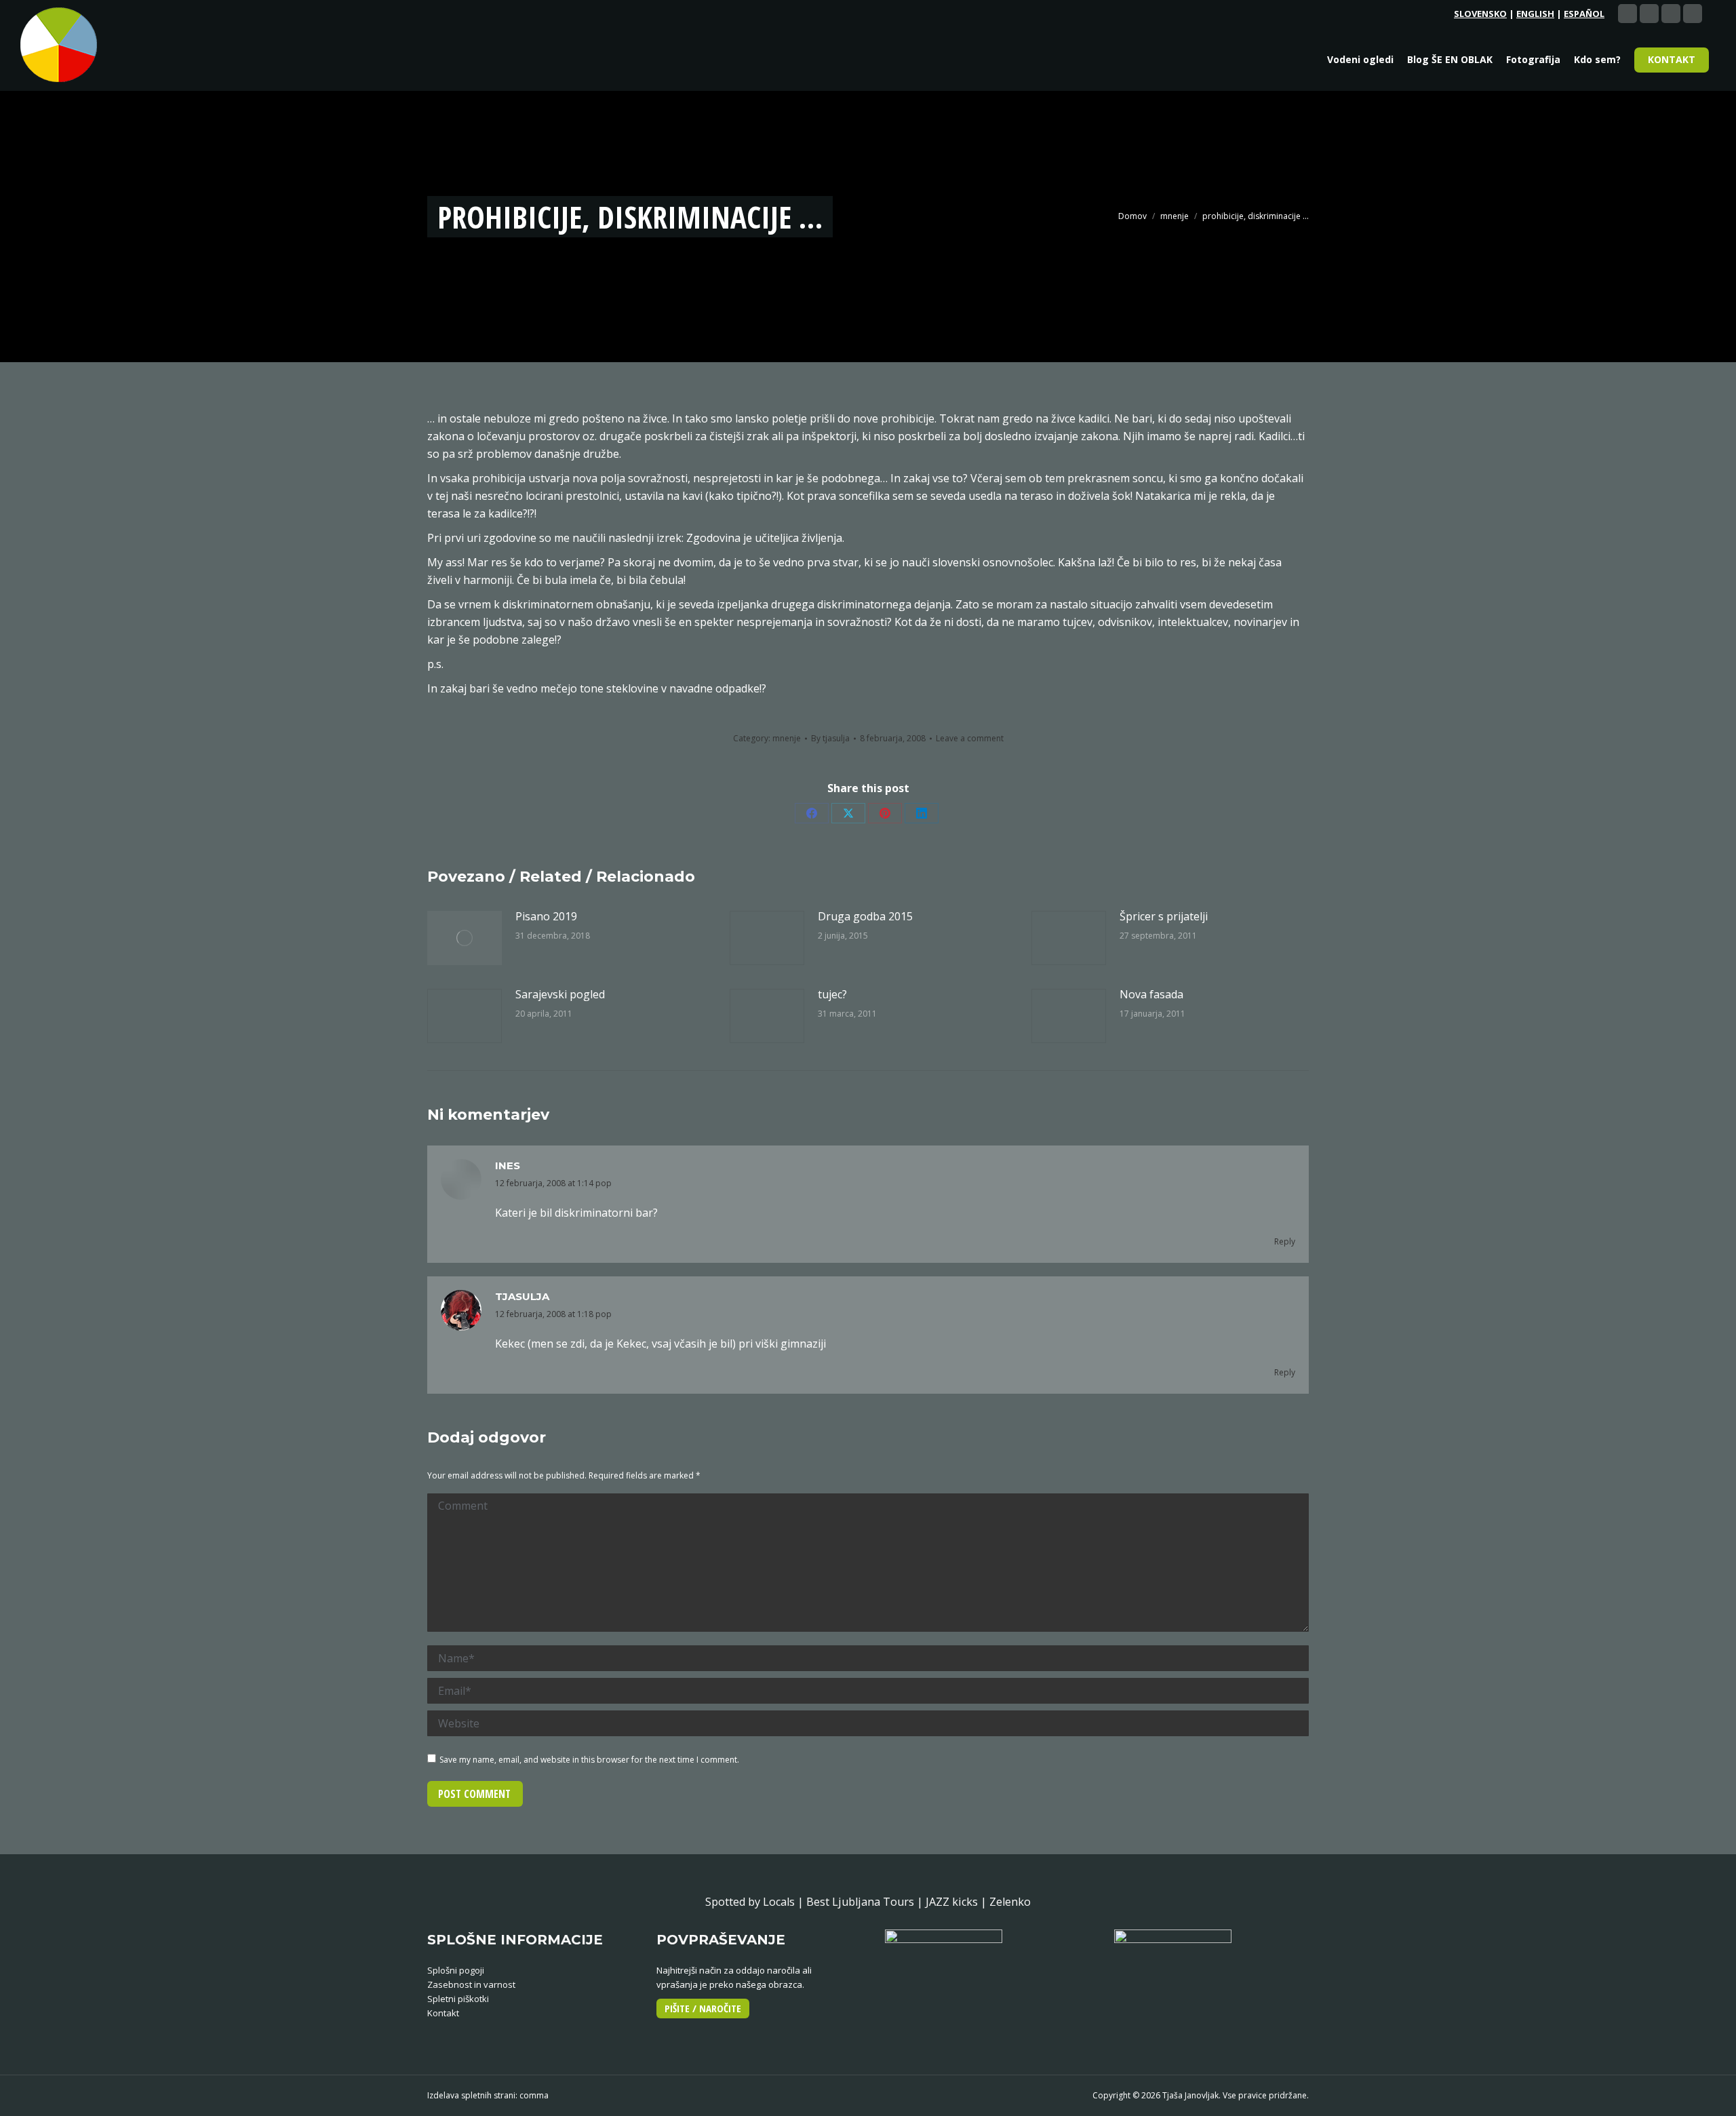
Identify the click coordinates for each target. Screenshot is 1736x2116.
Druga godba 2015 (865, 916)
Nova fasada (1151, 994)
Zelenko (1010, 1902)
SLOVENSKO (1480, 14)
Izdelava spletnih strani (471, 2095)
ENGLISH (1535, 14)
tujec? (832, 994)
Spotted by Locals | (756, 1902)
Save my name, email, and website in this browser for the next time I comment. (589, 1760)
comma (534, 2095)
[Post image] (465, 938)
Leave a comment (970, 738)
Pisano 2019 (546, 916)
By (830, 738)
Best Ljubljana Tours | (866, 1902)
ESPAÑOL (1584, 14)
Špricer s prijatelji (1164, 916)
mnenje (787, 738)
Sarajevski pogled (560, 994)
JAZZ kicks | (958, 1902)
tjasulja (522, 1296)
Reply (1285, 1241)
